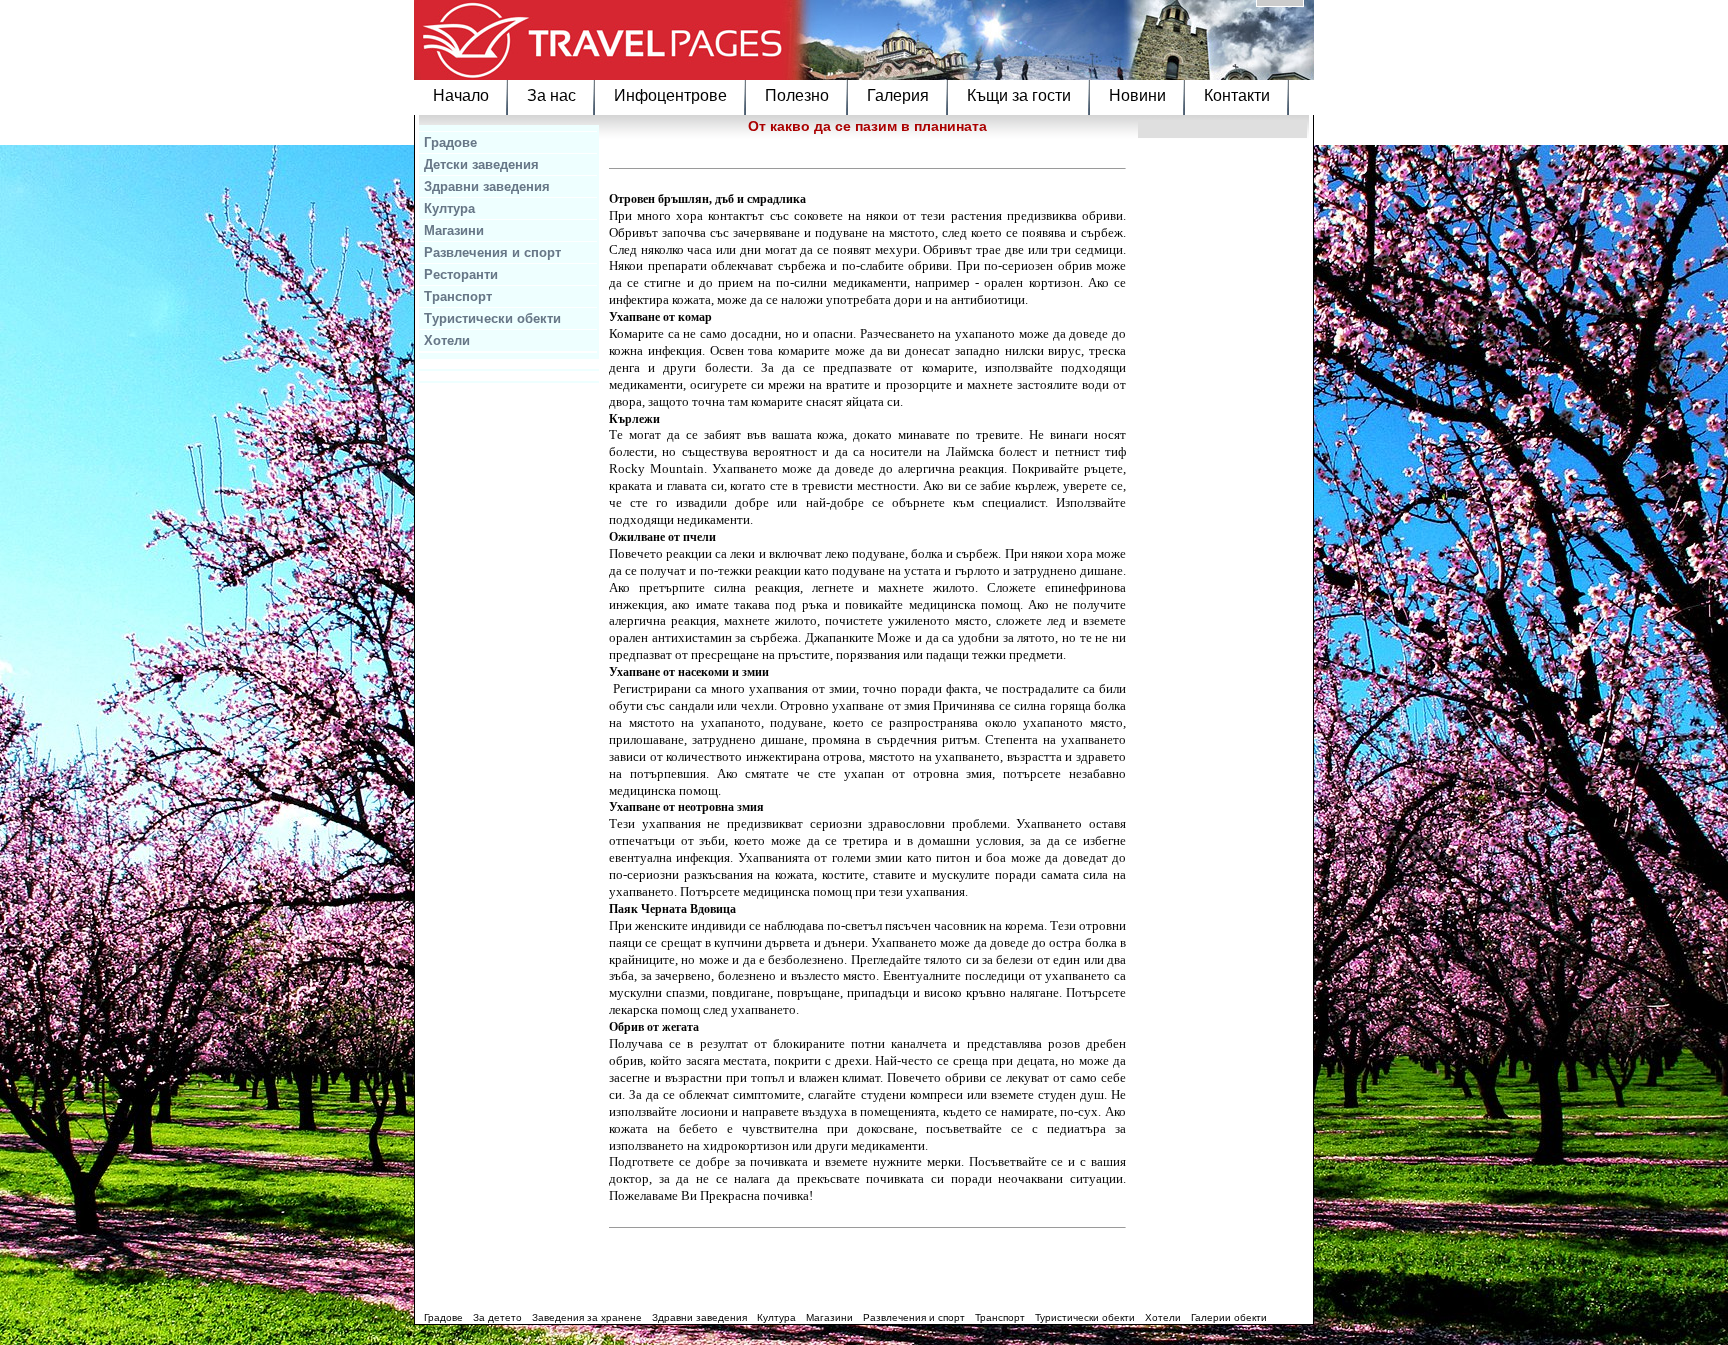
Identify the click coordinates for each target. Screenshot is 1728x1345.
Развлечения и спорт (492, 252)
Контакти (1237, 95)
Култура (449, 208)
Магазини (454, 230)
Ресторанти (461, 274)
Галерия (898, 95)
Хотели (447, 340)
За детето (497, 1317)
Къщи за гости (1019, 95)
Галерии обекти (1229, 1317)
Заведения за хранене (587, 1317)
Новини (1137, 95)
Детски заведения (481, 164)
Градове (450, 142)
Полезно (797, 95)
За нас (551, 95)
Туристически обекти (492, 318)
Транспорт (458, 296)
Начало (461, 95)
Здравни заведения (487, 186)
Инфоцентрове (670, 95)
